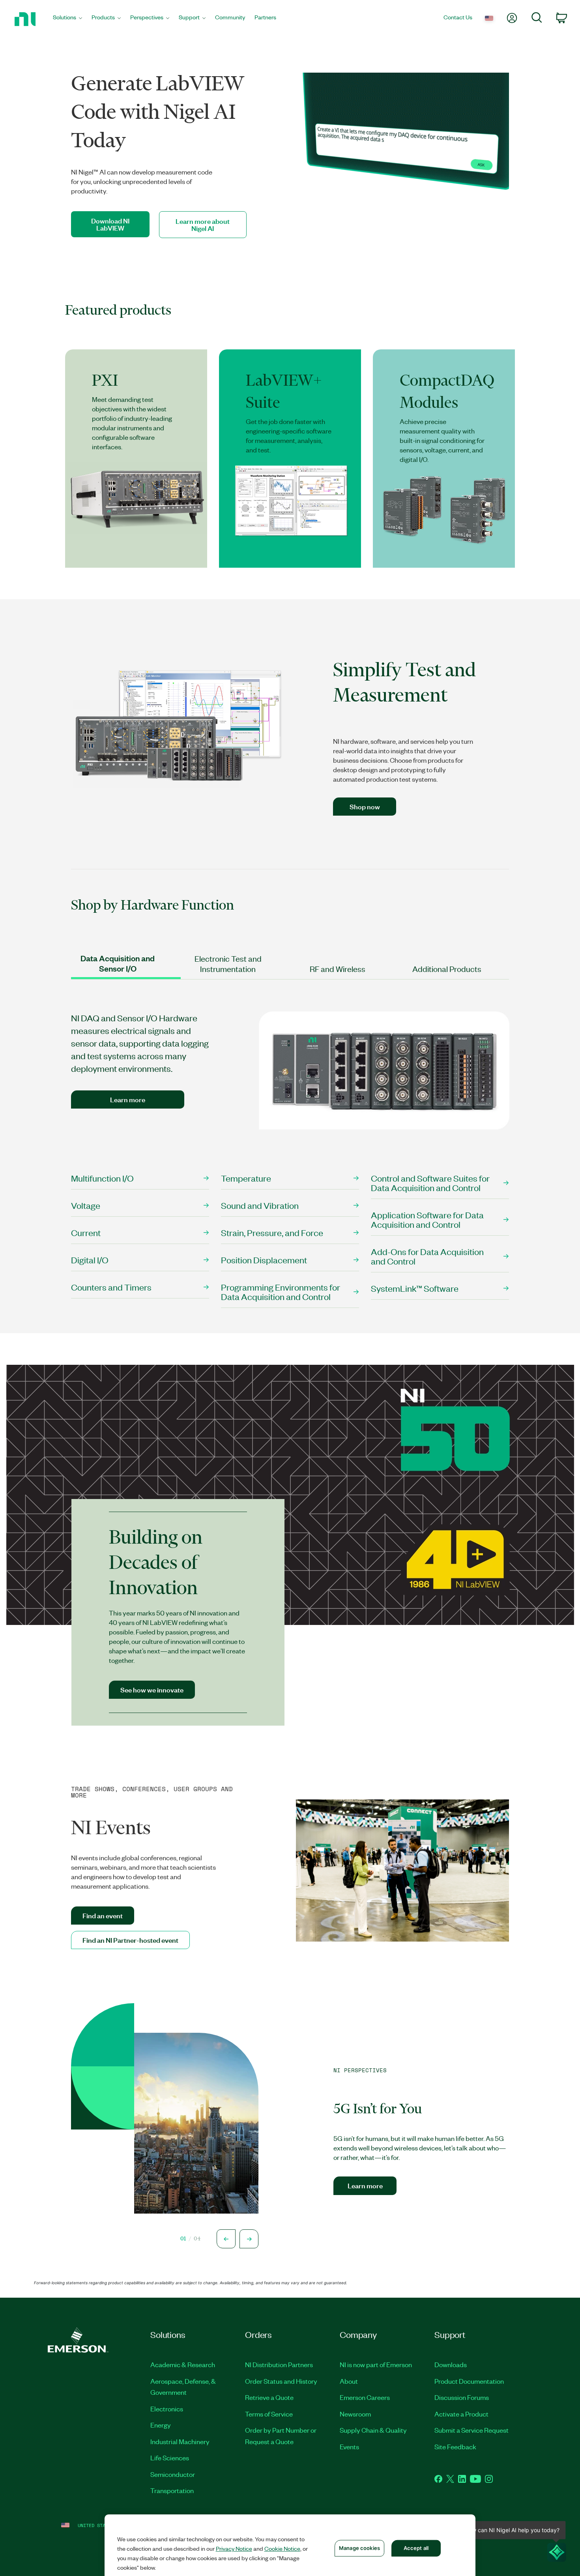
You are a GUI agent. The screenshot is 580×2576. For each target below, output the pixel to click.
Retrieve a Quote (269, 2397)
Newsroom (355, 2414)
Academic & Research (183, 2364)
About (349, 2381)
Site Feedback (455, 2447)
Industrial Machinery (180, 2441)
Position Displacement (264, 1260)
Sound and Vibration (260, 1205)
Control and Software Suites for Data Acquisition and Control (430, 1183)
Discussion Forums (462, 2397)
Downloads (451, 2364)
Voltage (86, 1205)
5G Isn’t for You (378, 2109)
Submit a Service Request (471, 2430)
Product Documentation (469, 2381)
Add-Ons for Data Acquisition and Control (427, 1256)
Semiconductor (173, 2474)
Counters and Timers (111, 1287)
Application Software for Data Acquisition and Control (427, 1219)
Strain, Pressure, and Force (272, 1232)
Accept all (416, 2548)
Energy (161, 2425)
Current (86, 1232)
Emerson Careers (365, 2397)
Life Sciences (170, 2458)
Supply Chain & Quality (373, 2430)
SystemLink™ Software (415, 1288)
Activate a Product (461, 2414)
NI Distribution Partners (279, 2364)
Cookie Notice (282, 2548)
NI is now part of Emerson (376, 2364)
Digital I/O (90, 1260)
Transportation (172, 2490)
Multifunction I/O (103, 1178)
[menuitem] (67, 19)
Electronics (167, 2409)
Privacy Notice (234, 2548)
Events (349, 2447)
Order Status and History (281, 2381)
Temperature (246, 1178)
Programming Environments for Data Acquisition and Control (281, 1292)
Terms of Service (269, 2414)
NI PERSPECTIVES (360, 2071)
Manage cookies (359, 2548)
